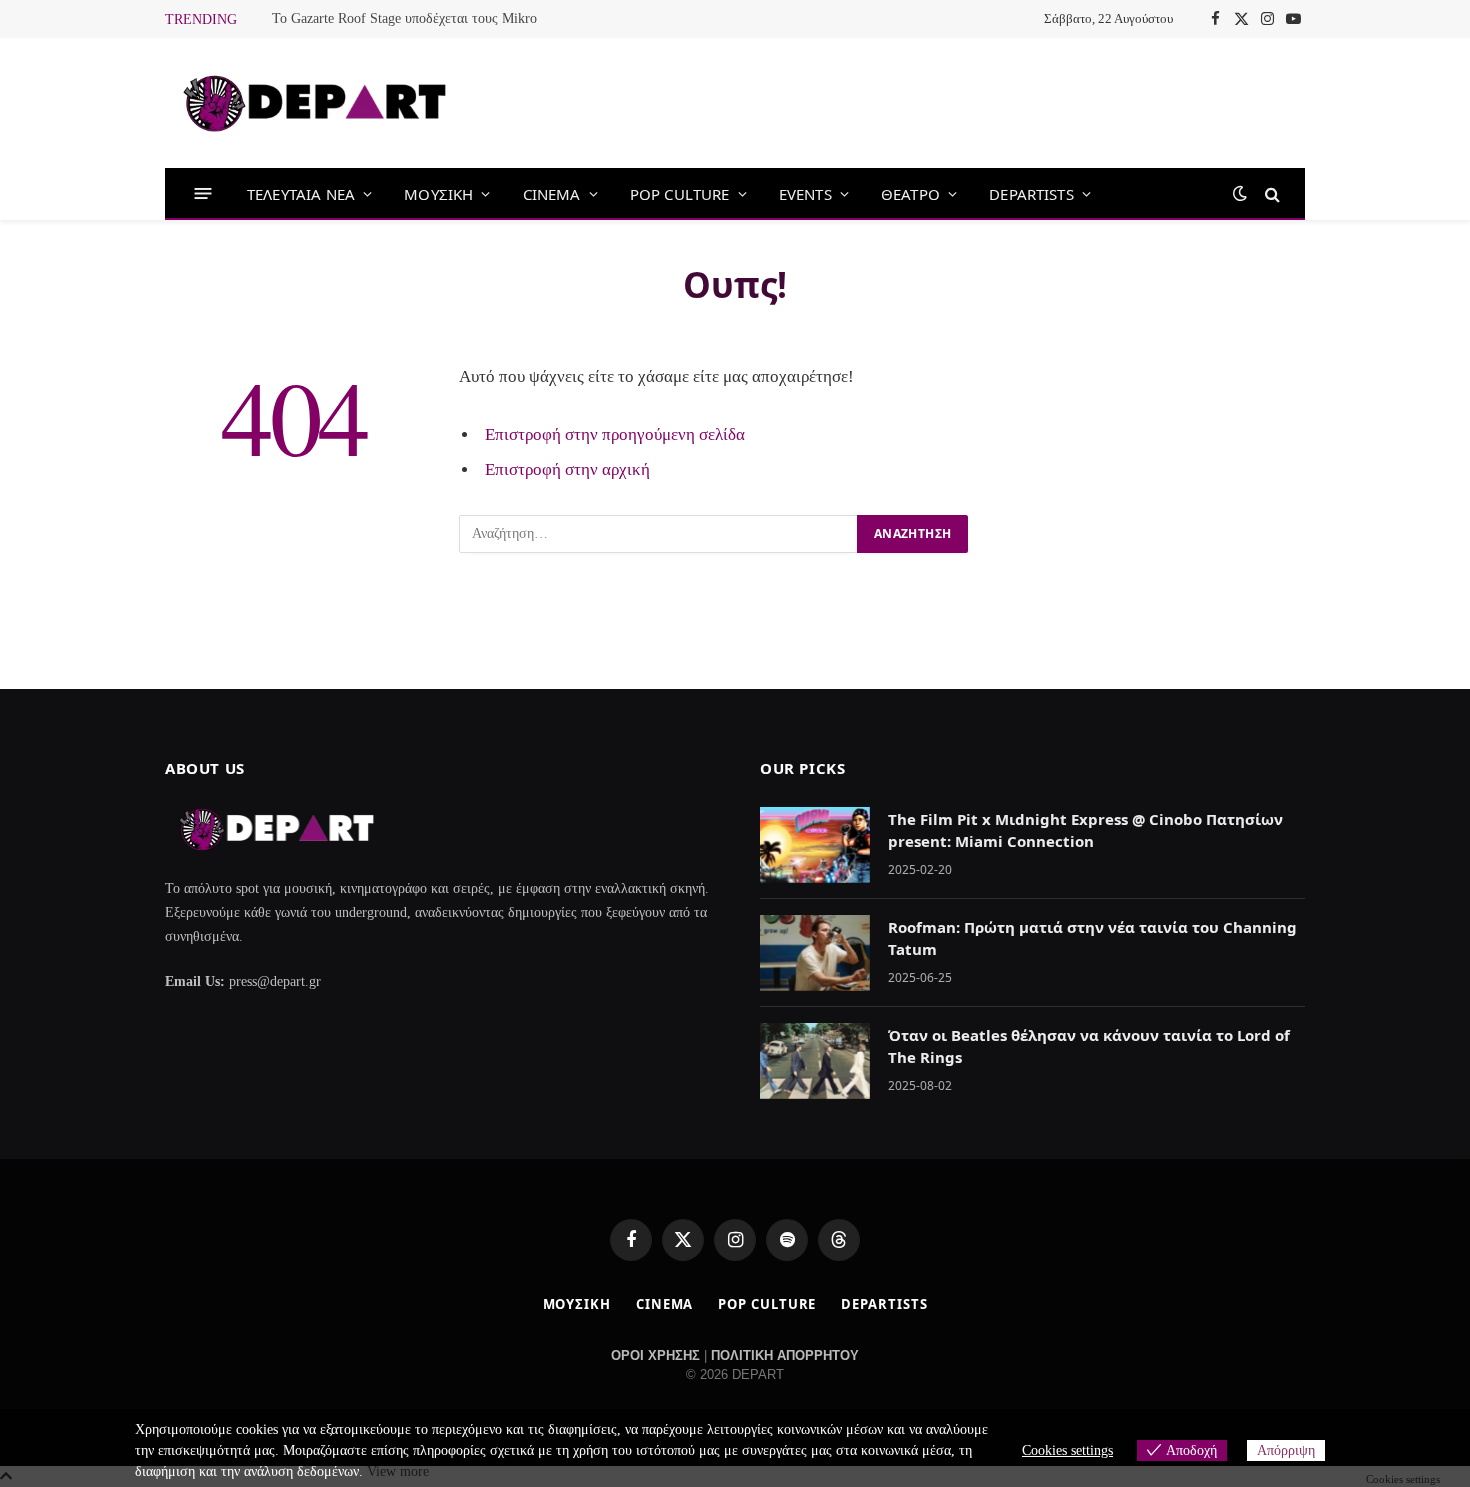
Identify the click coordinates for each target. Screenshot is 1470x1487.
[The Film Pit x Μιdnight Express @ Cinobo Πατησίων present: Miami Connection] (815, 845)
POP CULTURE (680, 194)
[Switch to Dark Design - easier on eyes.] (1240, 193)
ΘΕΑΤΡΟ (910, 194)
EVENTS (805, 194)
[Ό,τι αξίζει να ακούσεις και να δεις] (315, 103)
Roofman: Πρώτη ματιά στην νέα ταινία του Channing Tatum (1092, 937)
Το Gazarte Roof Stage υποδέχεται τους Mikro (404, 18)
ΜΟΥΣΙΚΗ (438, 194)
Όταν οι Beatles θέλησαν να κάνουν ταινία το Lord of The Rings (1089, 1045)
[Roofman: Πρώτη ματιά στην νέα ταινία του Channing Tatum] (815, 953)
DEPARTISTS (1031, 194)
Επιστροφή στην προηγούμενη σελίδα (615, 434)
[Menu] (203, 193)
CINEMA (552, 194)
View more (398, 1471)
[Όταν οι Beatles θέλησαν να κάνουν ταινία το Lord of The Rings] (815, 1061)
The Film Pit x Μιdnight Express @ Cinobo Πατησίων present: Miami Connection (1085, 829)
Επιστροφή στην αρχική (567, 469)
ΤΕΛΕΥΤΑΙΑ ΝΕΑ (301, 194)
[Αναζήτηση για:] (659, 534)
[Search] (1270, 193)
